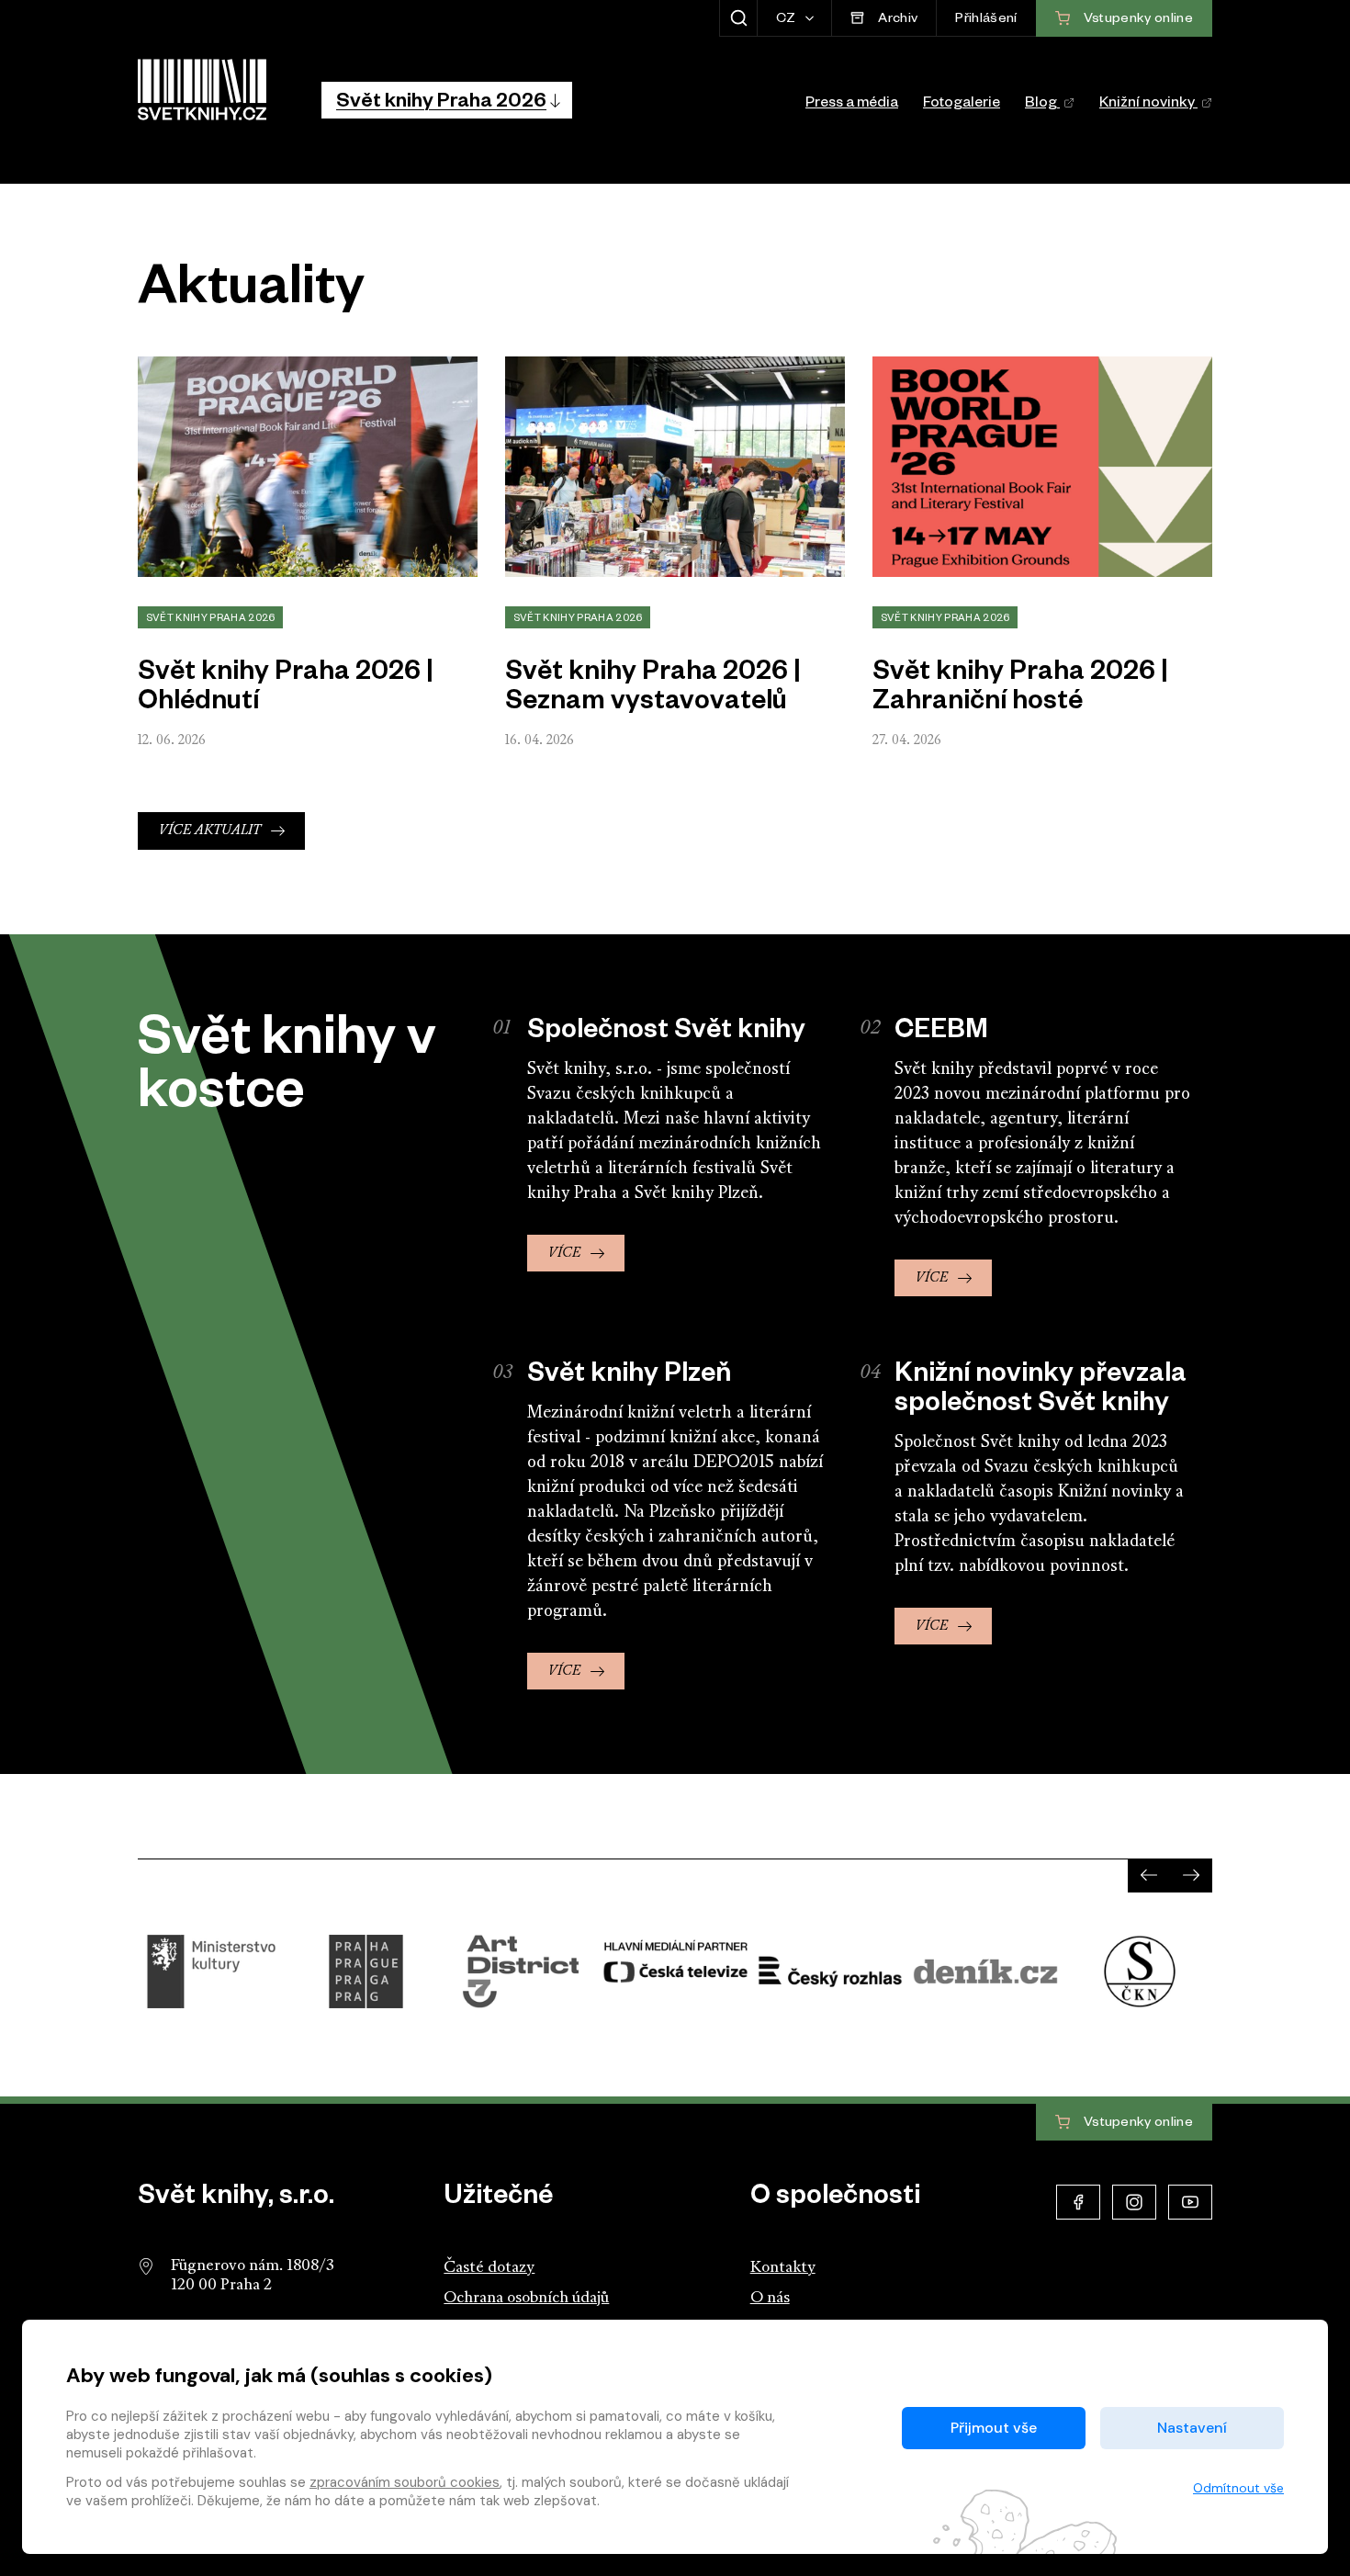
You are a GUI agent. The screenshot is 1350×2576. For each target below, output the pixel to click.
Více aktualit (210, 831)
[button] (447, 100)
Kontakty (783, 2268)
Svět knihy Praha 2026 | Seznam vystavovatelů (653, 690)
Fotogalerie (962, 105)
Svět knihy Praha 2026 (211, 619)
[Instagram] (1134, 2202)
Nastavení (1192, 2428)
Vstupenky (1137, 2123)
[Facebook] (1078, 2202)
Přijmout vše (994, 2428)
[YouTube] (1190, 2202)
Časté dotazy (489, 2268)
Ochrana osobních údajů (526, 2298)
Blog (1042, 105)
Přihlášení (986, 20)
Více (564, 1254)
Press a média (852, 105)
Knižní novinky (1148, 105)
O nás (770, 2298)
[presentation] (1149, 1875)
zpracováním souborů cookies (405, 2482)
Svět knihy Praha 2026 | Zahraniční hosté (1020, 690)
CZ (787, 20)
